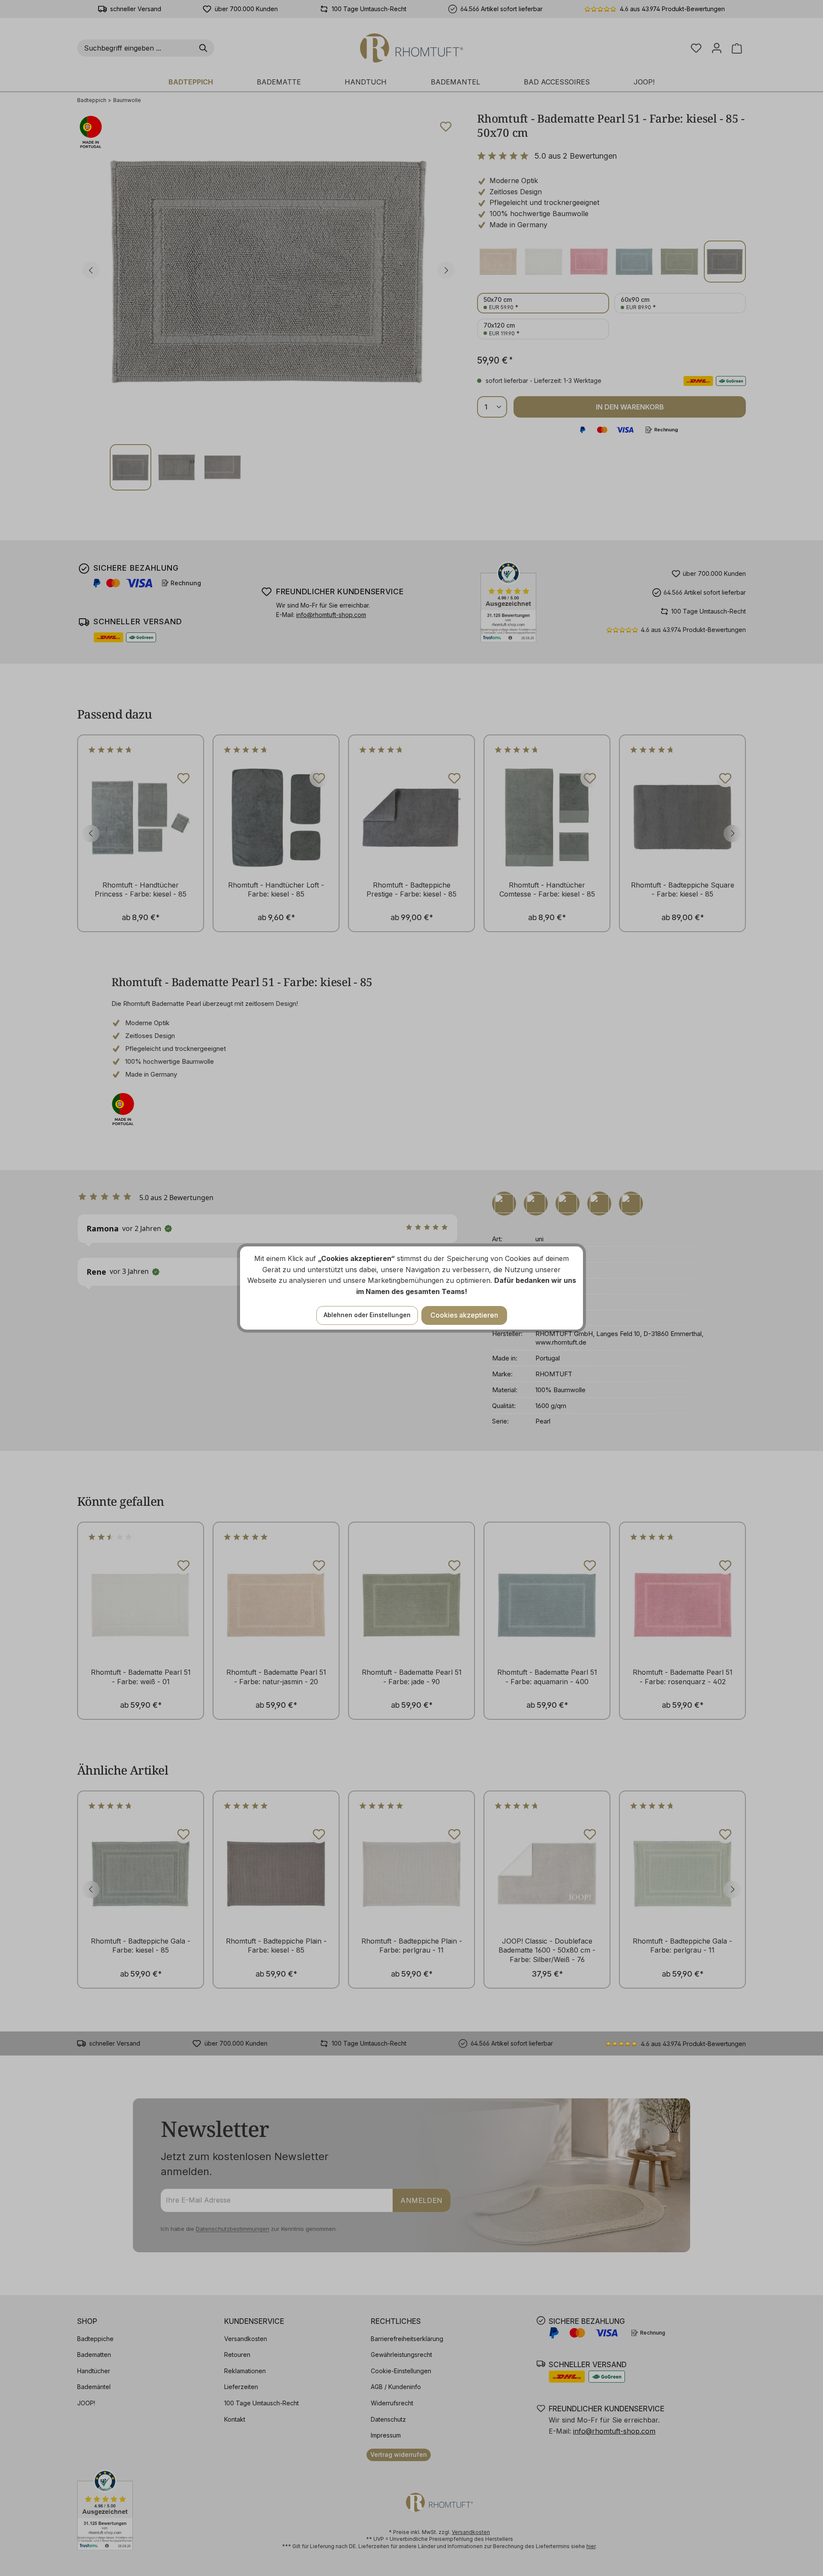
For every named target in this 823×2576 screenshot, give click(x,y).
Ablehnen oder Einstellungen (367, 1315)
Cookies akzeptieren (464, 1315)
